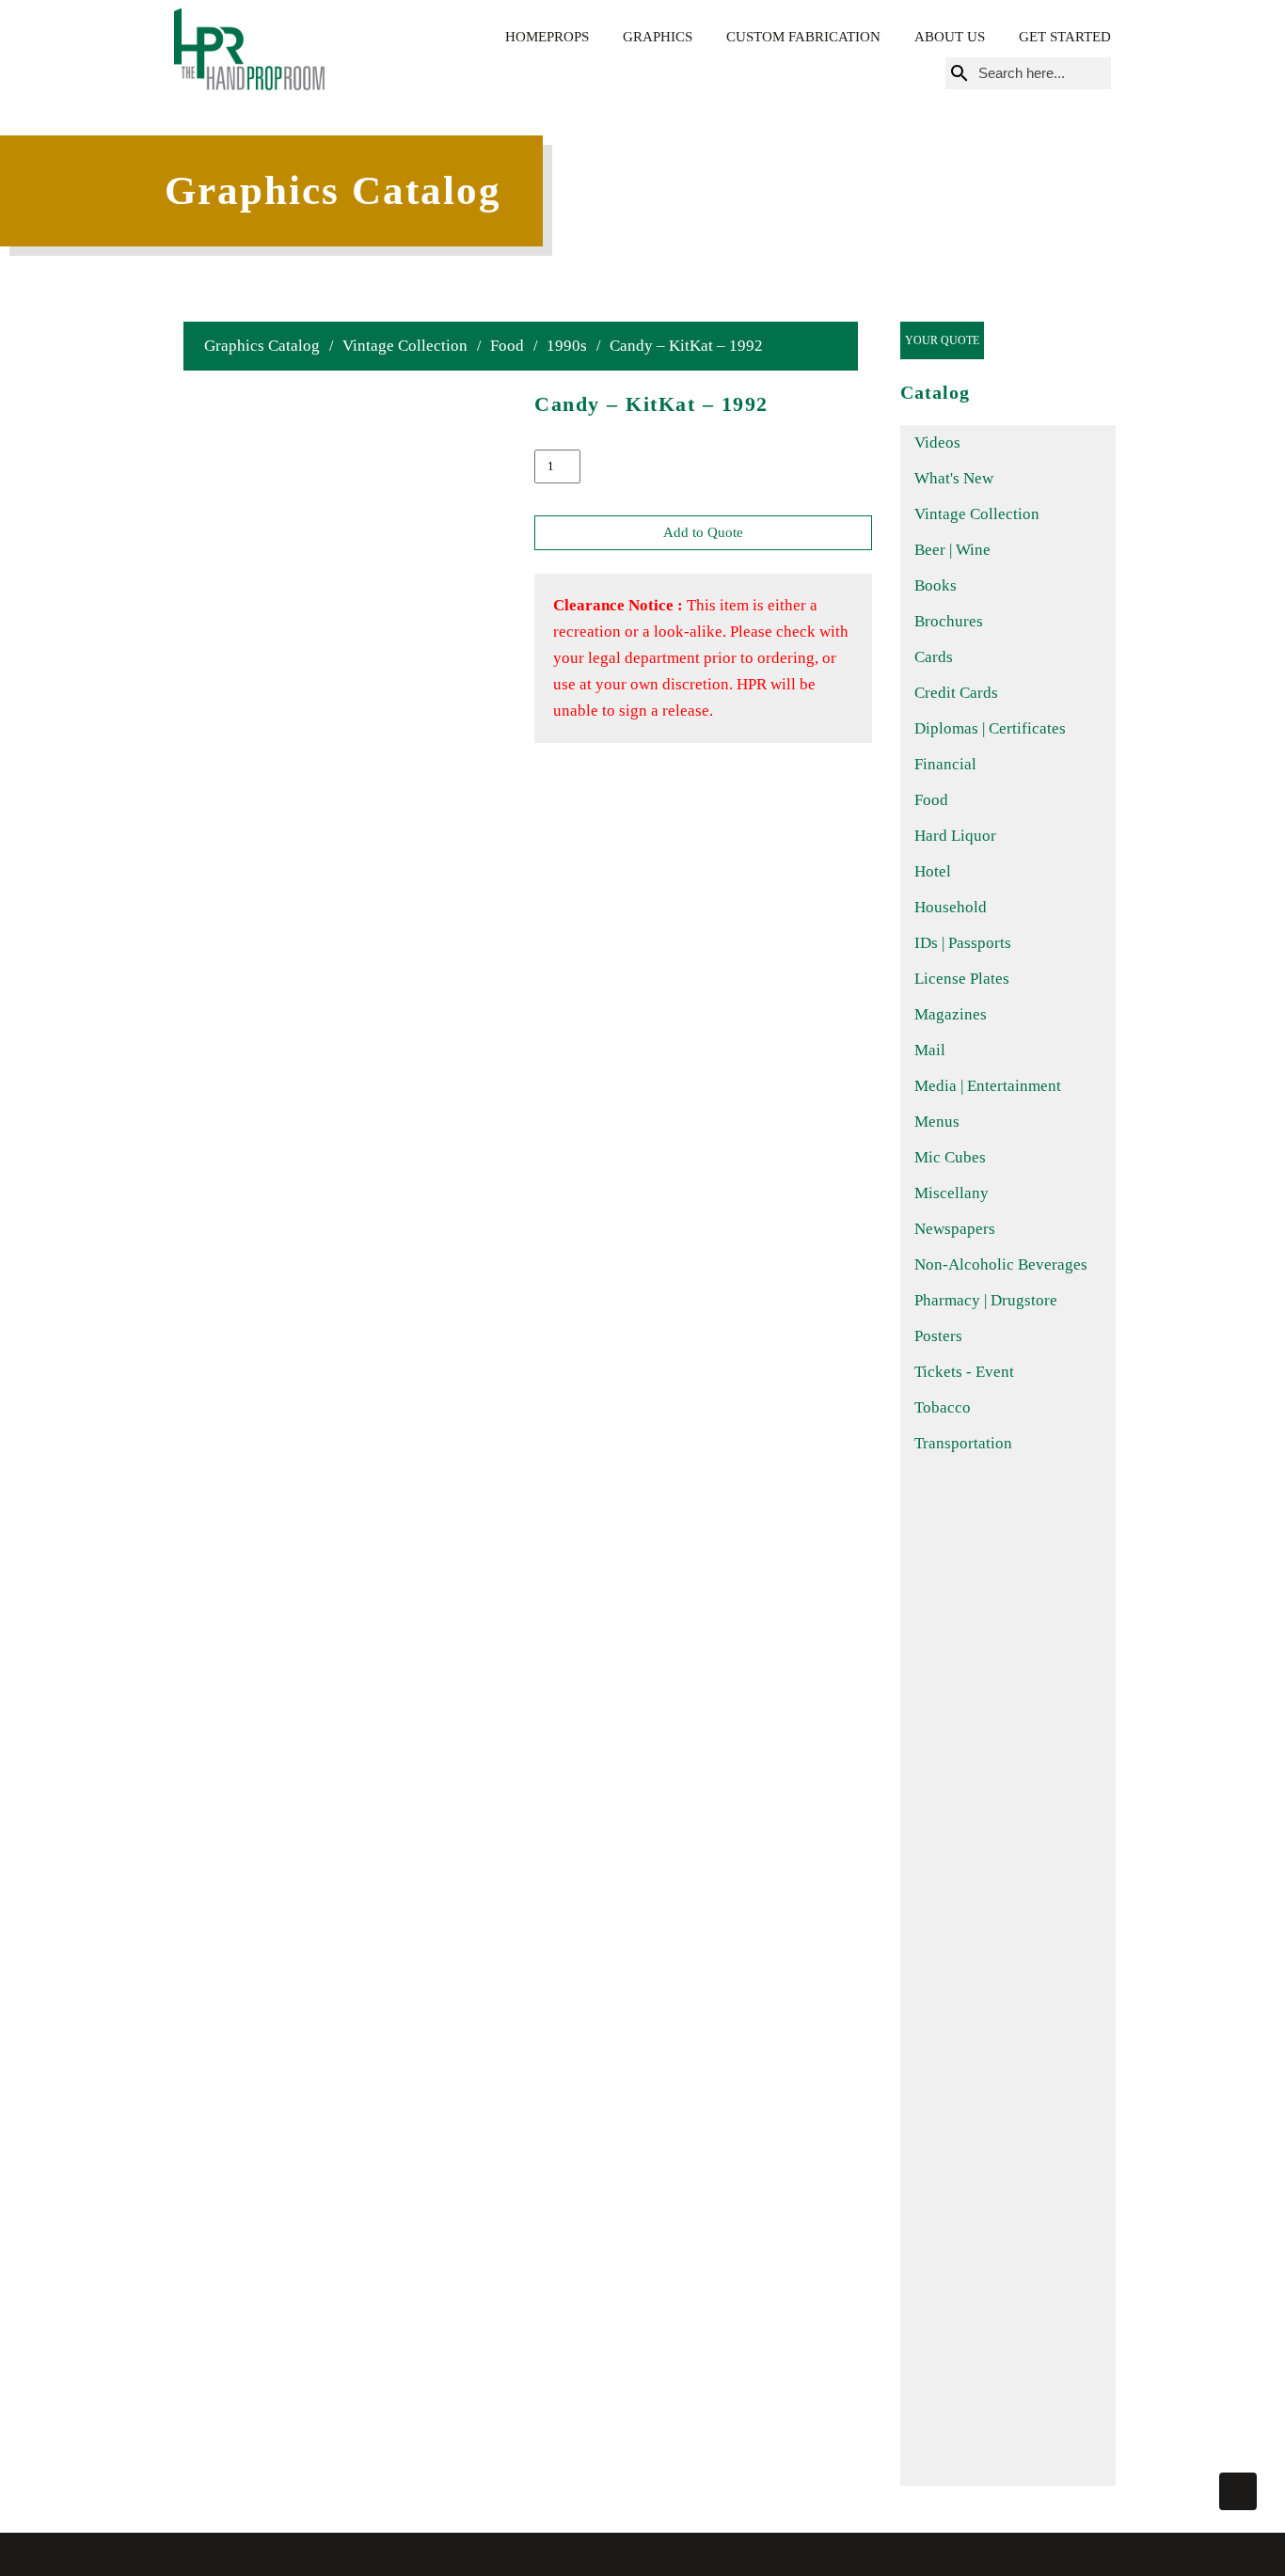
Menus (937, 1122)
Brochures (949, 621)
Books (936, 585)
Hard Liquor (955, 836)
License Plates (962, 979)
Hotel (933, 871)
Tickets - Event (964, 1372)
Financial (945, 764)
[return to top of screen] (1238, 2491)
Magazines (951, 1014)
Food (507, 346)
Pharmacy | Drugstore (986, 1300)
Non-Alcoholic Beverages (1001, 1264)
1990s (567, 346)
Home (526, 37)
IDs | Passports (963, 943)
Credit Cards (956, 693)
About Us (950, 37)
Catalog (935, 392)
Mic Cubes (950, 1157)
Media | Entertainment (988, 1086)
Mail (930, 1050)
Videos (937, 443)
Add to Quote (703, 532)
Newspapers (955, 1229)
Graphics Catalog (262, 346)
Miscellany (952, 1193)
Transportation (963, 1443)
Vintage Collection (405, 346)
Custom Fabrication (803, 37)
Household (951, 907)
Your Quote (942, 340)
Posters (938, 1336)
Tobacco (943, 1407)
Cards (934, 657)
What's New (954, 478)
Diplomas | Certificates (990, 728)
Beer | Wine (952, 550)
